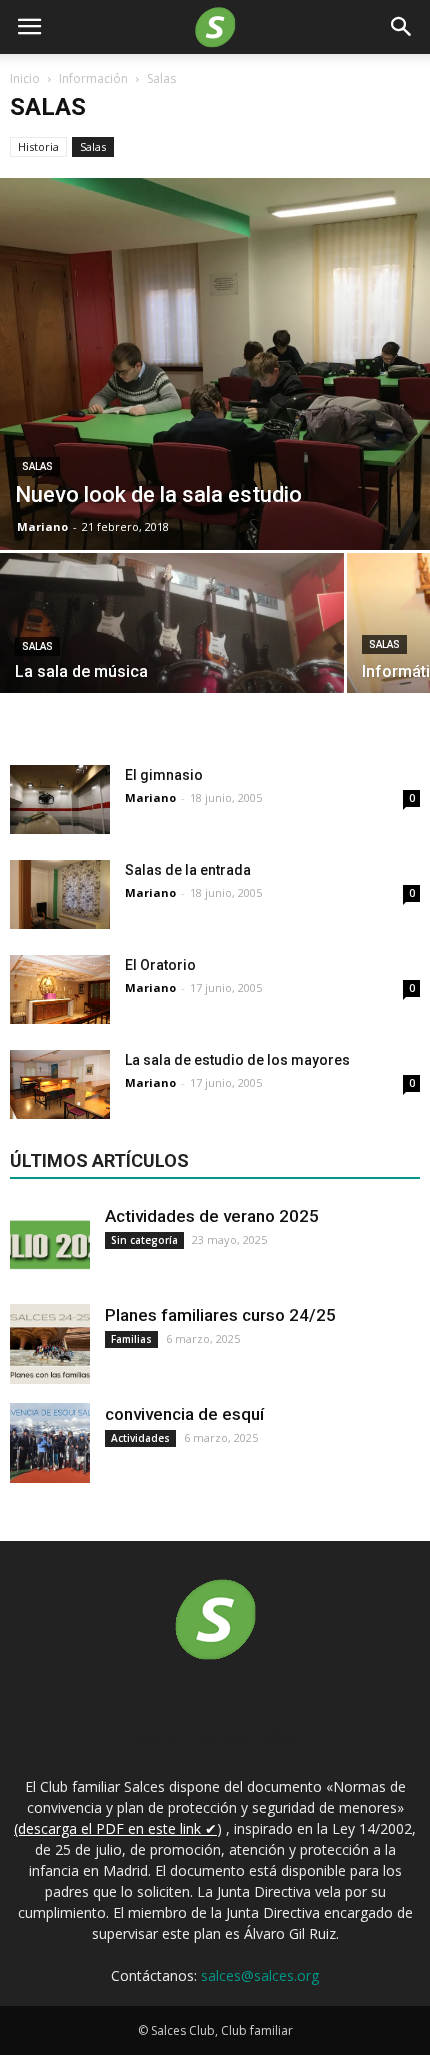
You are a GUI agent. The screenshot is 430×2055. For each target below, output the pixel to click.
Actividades (140, 1438)
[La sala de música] (172, 637)
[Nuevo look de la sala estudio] (215, 364)
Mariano (42, 526)
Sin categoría (144, 1240)
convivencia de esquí (184, 1414)
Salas (93, 146)
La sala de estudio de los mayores (237, 1060)
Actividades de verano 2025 (212, 1216)
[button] (402, 27)
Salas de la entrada (188, 870)
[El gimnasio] (60, 799)
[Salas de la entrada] (60, 894)
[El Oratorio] (60, 989)
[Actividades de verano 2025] (50, 1245)
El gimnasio (164, 775)
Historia (38, 146)
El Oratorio (160, 965)
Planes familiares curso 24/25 (220, 1315)
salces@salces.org (260, 1975)
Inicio (25, 78)
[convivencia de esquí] (50, 1443)
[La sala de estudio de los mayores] (60, 1084)
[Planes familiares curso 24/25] (50, 1344)
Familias (131, 1339)
